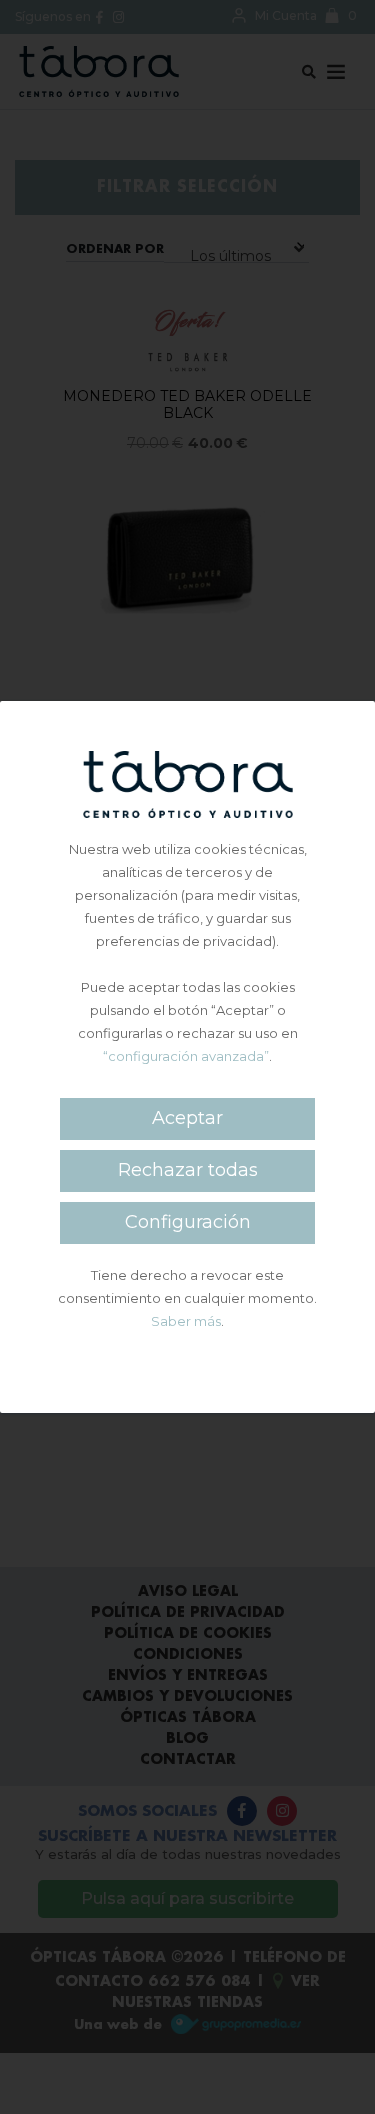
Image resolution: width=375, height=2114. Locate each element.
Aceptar (187, 1118)
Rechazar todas (188, 1170)
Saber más (186, 1321)
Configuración (188, 1222)
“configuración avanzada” (186, 1056)
